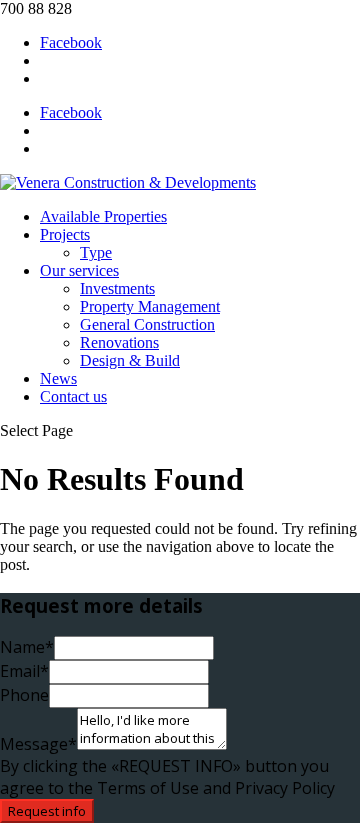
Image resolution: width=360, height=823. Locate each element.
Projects (65, 234)
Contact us (73, 396)
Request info (47, 811)
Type (96, 252)
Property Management (150, 306)
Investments (117, 288)
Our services (79, 270)
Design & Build (130, 360)
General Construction (147, 324)
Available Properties (103, 216)
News (58, 378)
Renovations (119, 342)
